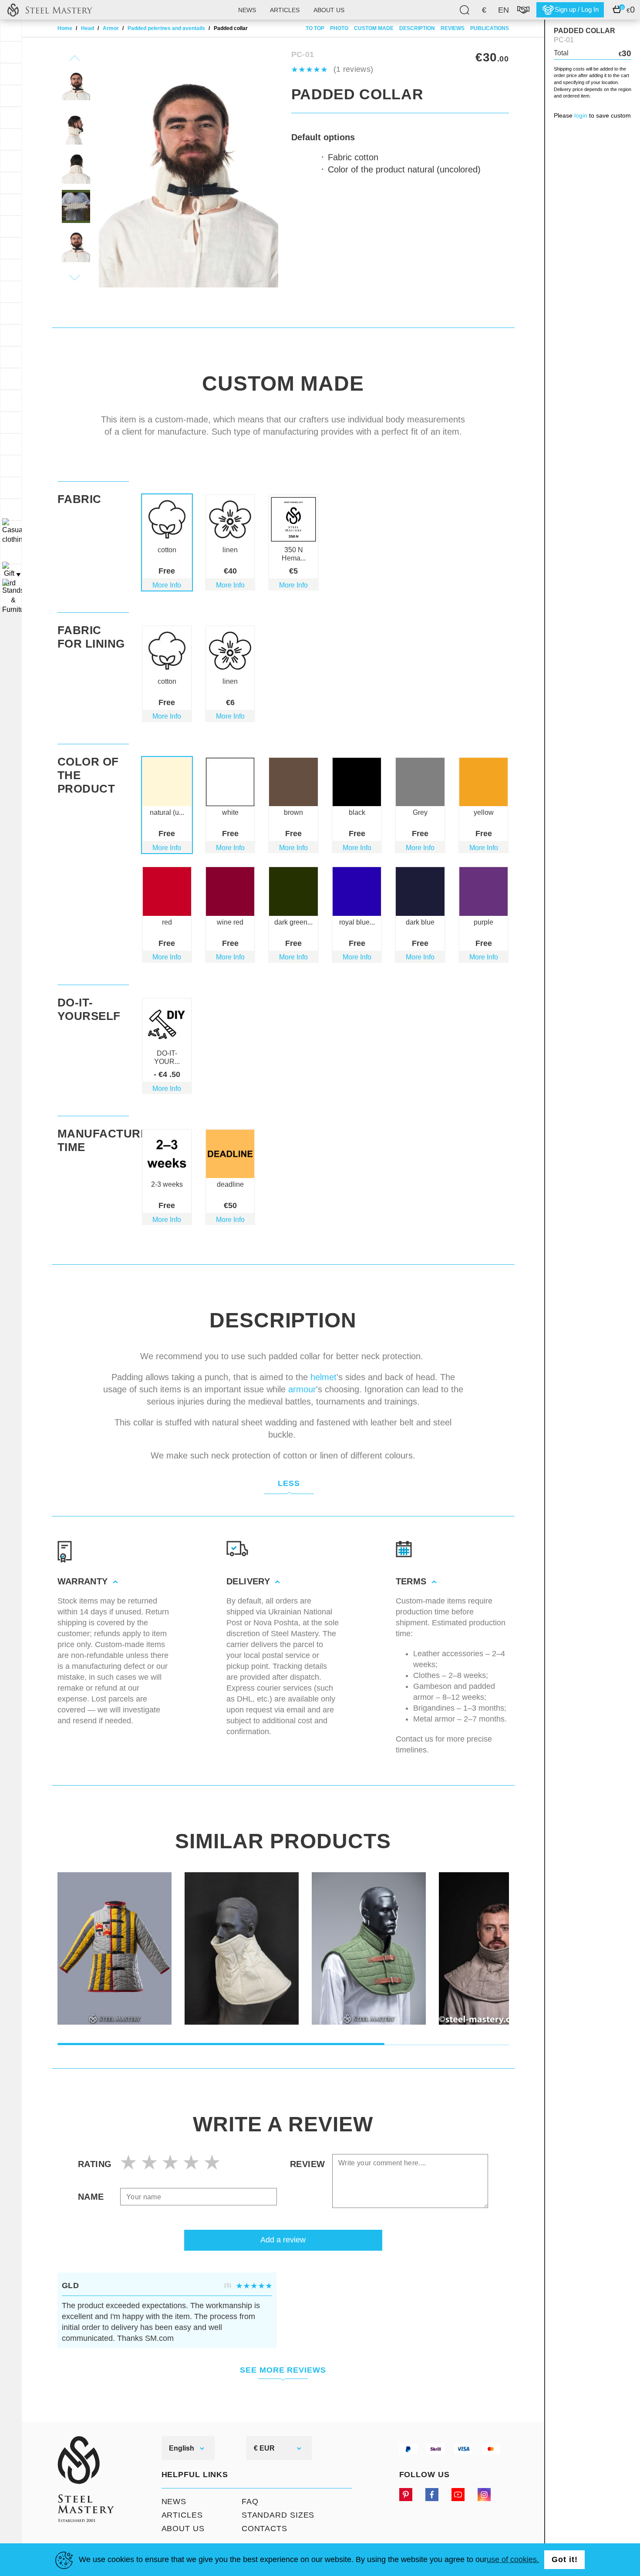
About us (329, 10)
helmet (323, 1377)
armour (302, 1389)
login (581, 115)
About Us (183, 2529)
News (247, 10)
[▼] (11, 531)
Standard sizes (278, 2515)
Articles (285, 10)
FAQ (250, 2502)
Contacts (264, 2529)
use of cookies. (513, 2559)
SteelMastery (50, 10)
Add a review (283, 2240)
